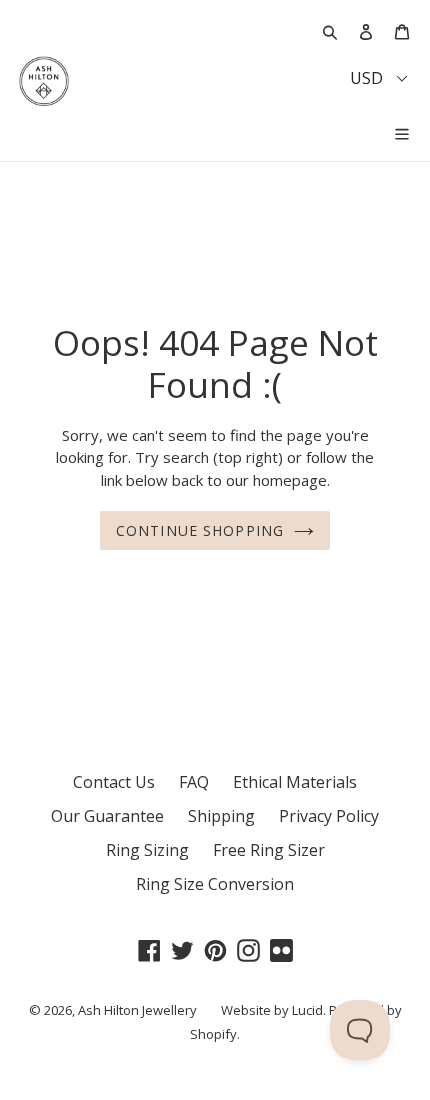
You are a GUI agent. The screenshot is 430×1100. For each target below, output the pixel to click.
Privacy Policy (329, 816)
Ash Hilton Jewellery (137, 1010)
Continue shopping (200, 530)
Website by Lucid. (273, 1010)
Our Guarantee (107, 816)
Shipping (221, 816)
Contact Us (114, 782)
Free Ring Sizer (269, 850)
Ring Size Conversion (215, 884)
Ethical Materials (295, 782)
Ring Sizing (147, 850)
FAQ (194, 782)
